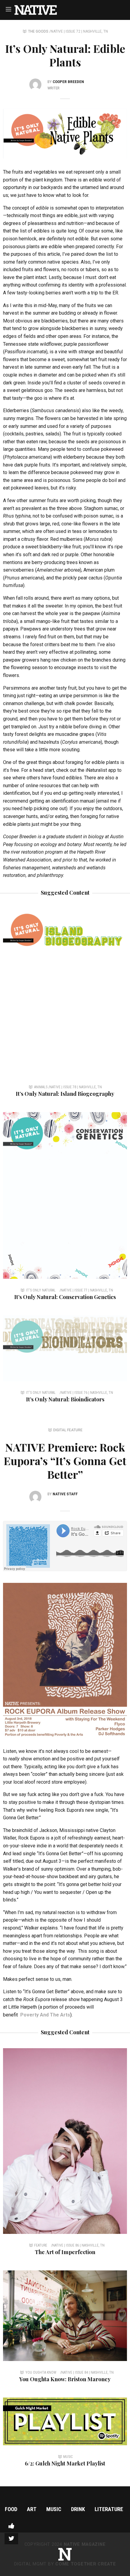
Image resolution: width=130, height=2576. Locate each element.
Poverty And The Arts (45, 2015)
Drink (78, 2509)
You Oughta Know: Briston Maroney (65, 2379)
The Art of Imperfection (65, 2252)
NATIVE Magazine (85, 2544)
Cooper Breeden (68, 82)
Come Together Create (86, 2564)
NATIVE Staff (65, 1494)
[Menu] (8, 9)
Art (32, 2509)
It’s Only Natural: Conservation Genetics (65, 1297)
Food (11, 2509)
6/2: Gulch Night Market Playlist (65, 2463)
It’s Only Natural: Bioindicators (65, 1399)
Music (54, 2509)
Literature (109, 2509)
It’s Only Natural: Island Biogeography (65, 1094)
